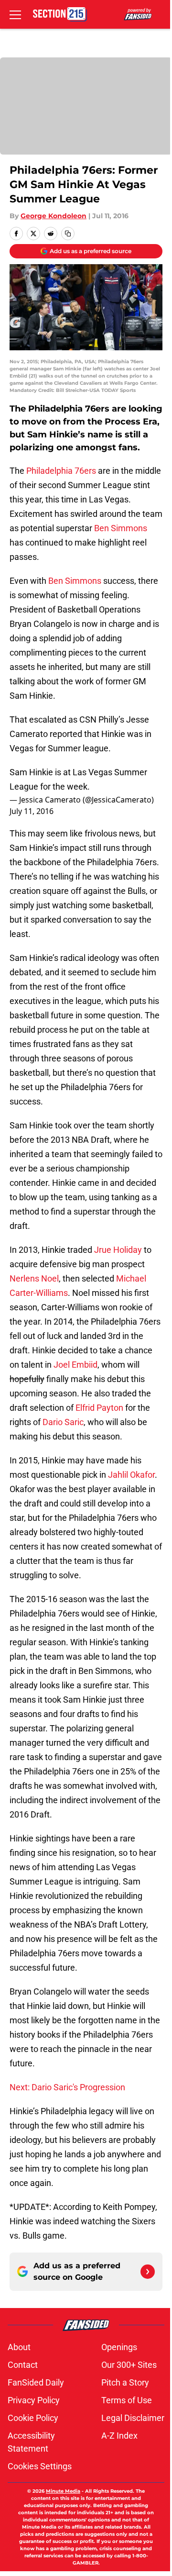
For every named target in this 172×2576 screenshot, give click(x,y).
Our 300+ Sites (129, 2365)
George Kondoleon (54, 216)
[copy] (68, 234)
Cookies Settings (40, 2466)
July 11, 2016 (32, 811)
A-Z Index (119, 2436)
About (19, 2347)
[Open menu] (15, 14)
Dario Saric (63, 1422)
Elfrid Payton (99, 1408)
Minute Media (63, 2491)
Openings (119, 2347)
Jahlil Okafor (131, 1475)
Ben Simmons (121, 528)
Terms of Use (127, 2400)
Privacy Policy (34, 2400)
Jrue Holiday (118, 1250)
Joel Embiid (75, 1365)
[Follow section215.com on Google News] (148, 2272)
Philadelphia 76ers (61, 471)
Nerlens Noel (34, 1278)
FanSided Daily (36, 2382)
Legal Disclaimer (133, 2418)
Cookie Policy (33, 2418)
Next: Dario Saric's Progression (67, 2087)
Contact (23, 2365)
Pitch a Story (125, 2382)
